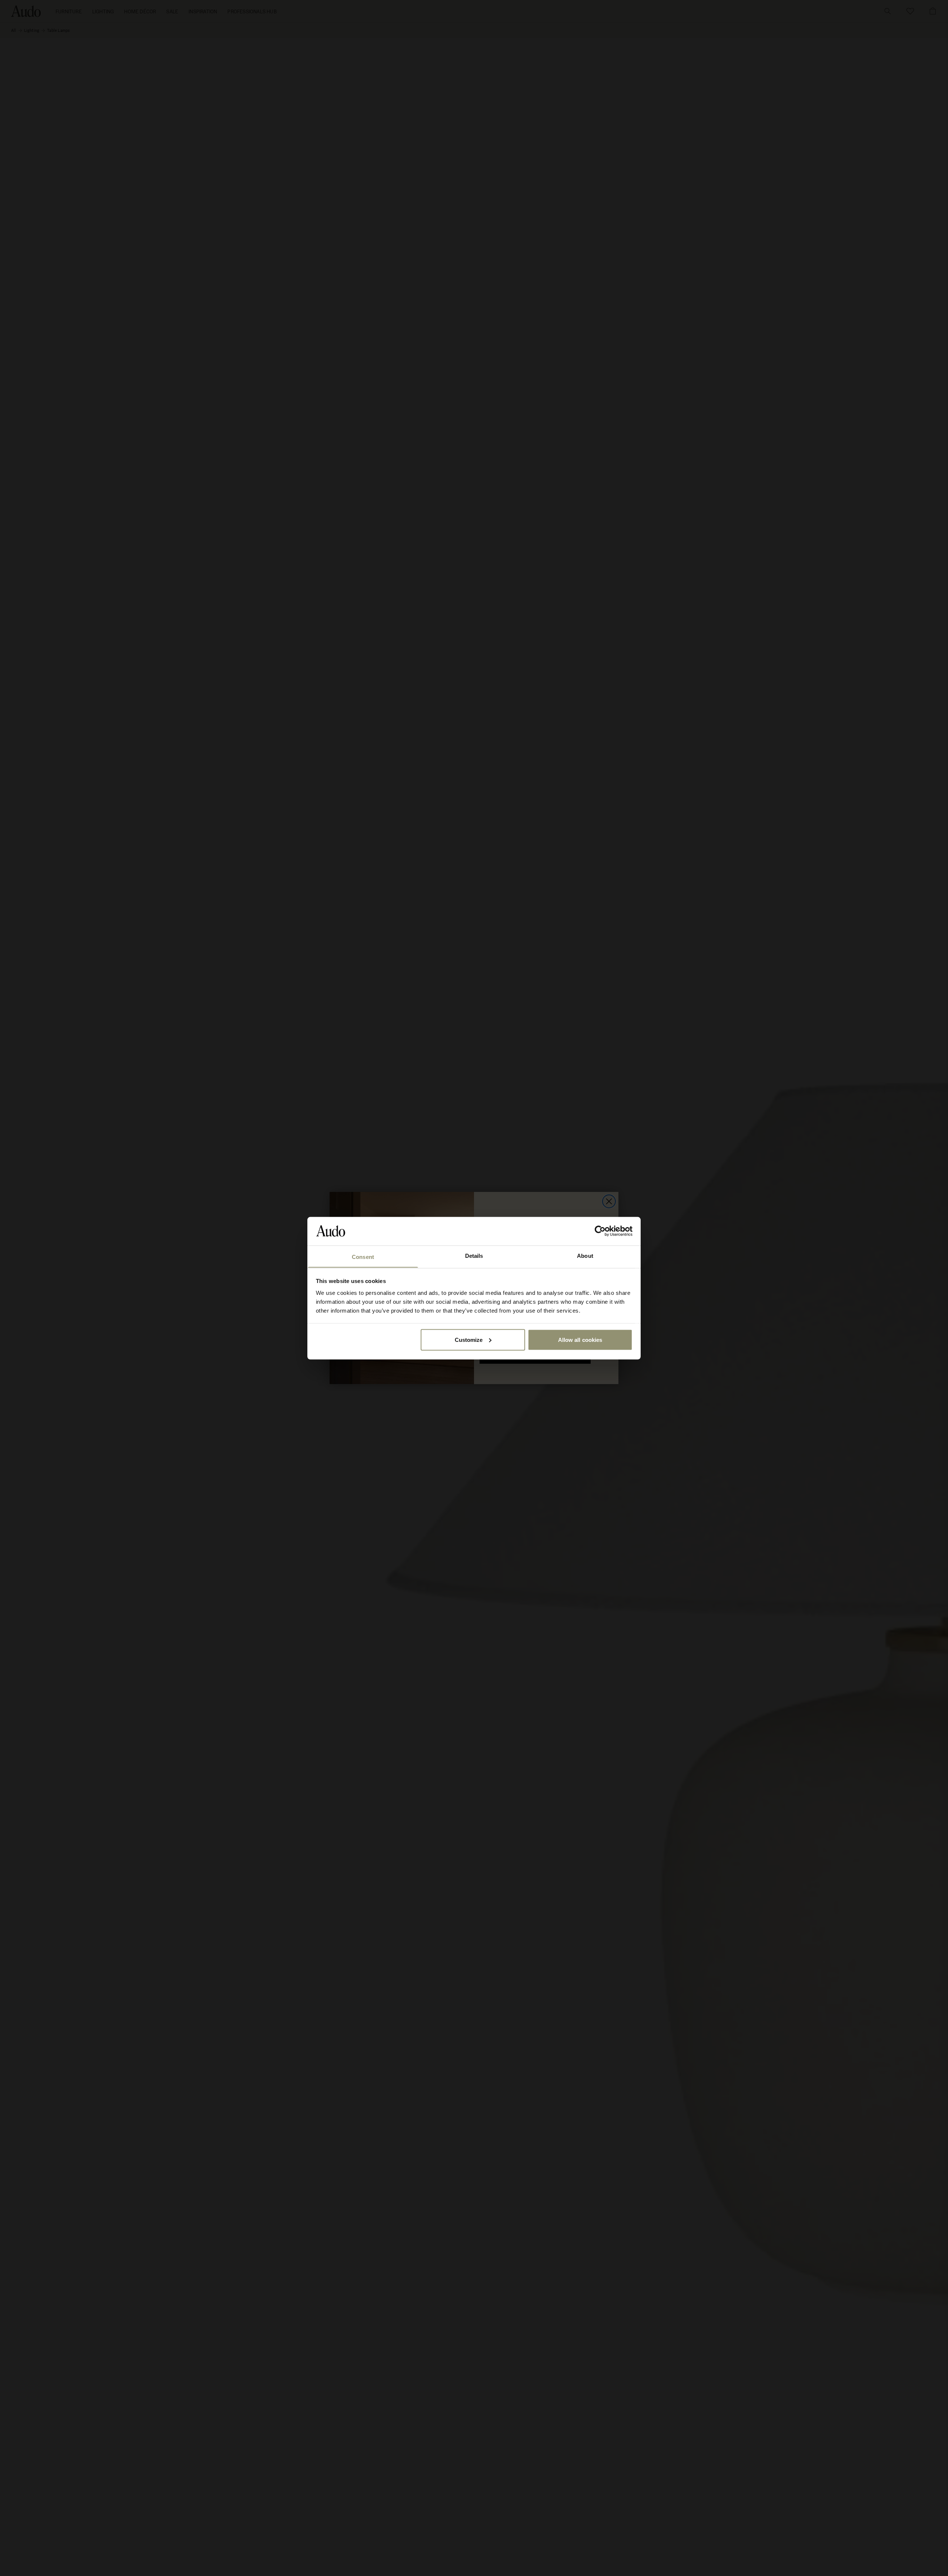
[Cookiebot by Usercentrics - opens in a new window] (600, 1231)
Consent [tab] (363, 1257)
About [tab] (585, 1255)
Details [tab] (474, 1255)
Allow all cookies (580, 1339)
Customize (469, 1339)
